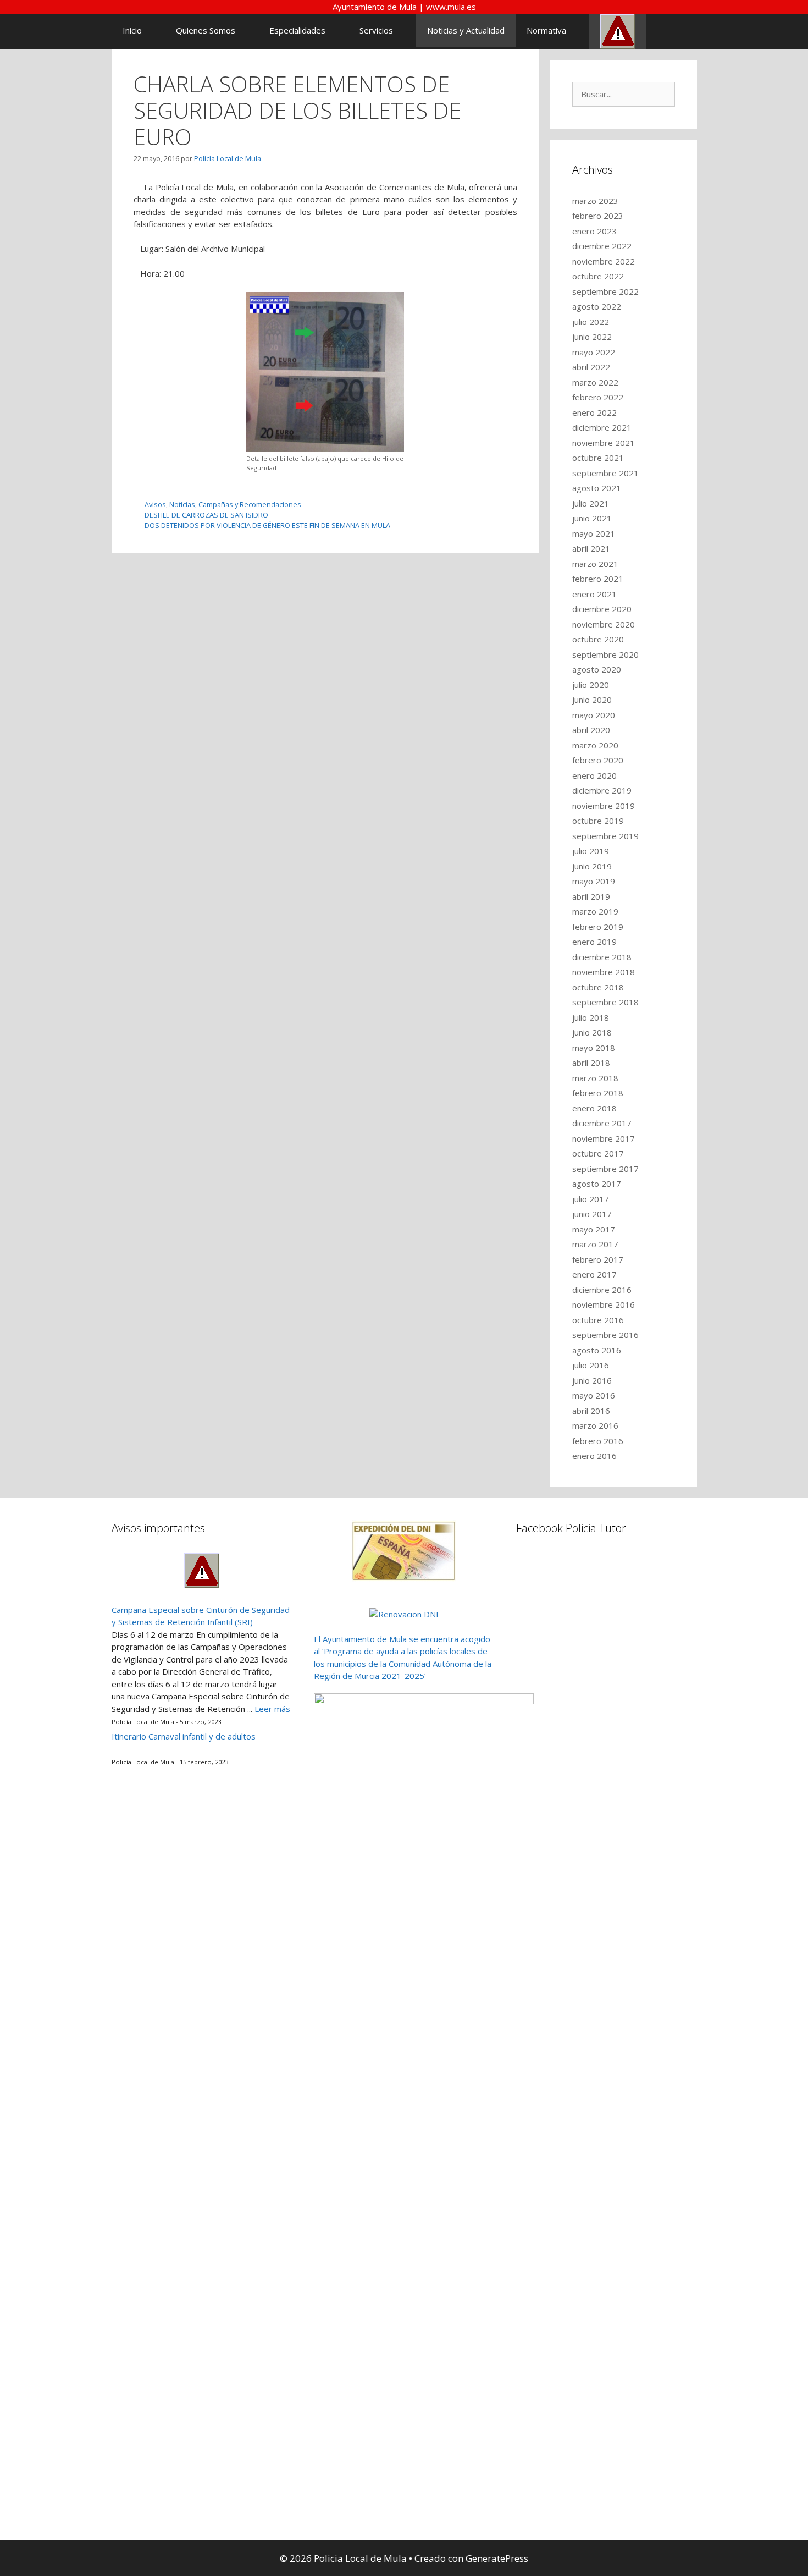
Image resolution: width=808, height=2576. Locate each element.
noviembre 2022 (604, 261)
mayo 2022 (594, 352)
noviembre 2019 (604, 806)
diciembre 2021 (602, 427)
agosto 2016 (597, 1350)
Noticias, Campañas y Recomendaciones (235, 504)
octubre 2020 (598, 639)
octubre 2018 (598, 987)
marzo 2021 (595, 564)
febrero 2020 (598, 760)
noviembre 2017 (604, 1138)
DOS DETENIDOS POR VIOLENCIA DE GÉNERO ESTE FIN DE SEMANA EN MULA (267, 525)
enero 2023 (594, 231)
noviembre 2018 (604, 972)
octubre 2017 (598, 1153)
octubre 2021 (598, 458)
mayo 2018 (594, 1048)
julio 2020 (591, 685)
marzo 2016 (595, 1425)
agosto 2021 (597, 488)
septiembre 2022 (605, 291)
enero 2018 (594, 1108)
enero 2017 (594, 1274)
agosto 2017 (597, 1184)
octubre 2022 (598, 276)
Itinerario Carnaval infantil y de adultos (184, 1736)
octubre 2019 (598, 821)
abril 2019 (591, 896)
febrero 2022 (598, 397)
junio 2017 (592, 1214)
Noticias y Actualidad (466, 30)
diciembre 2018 (602, 957)
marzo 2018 (595, 1078)
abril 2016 (591, 1411)
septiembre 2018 (605, 1002)
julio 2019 (591, 851)
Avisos (155, 504)
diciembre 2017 (602, 1123)
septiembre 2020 (605, 654)
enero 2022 (594, 412)
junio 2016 (592, 1380)
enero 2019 (594, 942)
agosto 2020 (597, 669)
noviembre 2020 (604, 624)
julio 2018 (591, 1017)
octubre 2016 (598, 1320)
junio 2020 (592, 700)
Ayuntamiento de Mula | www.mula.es (404, 7)
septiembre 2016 (605, 1335)
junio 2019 (592, 866)
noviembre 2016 (604, 1304)
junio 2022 (592, 337)
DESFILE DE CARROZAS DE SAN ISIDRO (206, 515)
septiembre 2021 (605, 473)
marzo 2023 (595, 201)
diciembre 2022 (602, 246)
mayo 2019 (594, 881)
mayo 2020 (594, 715)
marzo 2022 (595, 382)
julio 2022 (591, 322)
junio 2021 (592, 518)
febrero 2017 (598, 1259)
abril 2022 (591, 367)
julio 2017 (591, 1199)
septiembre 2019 (605, 836)
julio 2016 (591, 1365)
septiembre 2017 (605, 1169)
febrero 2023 (598, 216)
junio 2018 (592, 1032)
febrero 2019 (598, 927)
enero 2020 (594, 775)
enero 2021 (594, 594)
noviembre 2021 (604, 443)
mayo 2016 (594, 1395)
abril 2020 (591, 730)
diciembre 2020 (602, 609)
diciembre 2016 (602, 1290)
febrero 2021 (598, 579)
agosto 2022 (597, 306)
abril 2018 (591, 1063)
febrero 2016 (598, 1441)
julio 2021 (591, 503)
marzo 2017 (595, 1244)
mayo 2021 (594, 533)
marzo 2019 (595, 911)
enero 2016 (594, 1456)
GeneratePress (497, 2558)
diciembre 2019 (602, 790)
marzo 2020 (595, 745)
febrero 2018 (598, 1093)
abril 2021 (591, 548)
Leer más (272, 1709)
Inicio (132, 30)
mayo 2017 (594, 1229)
